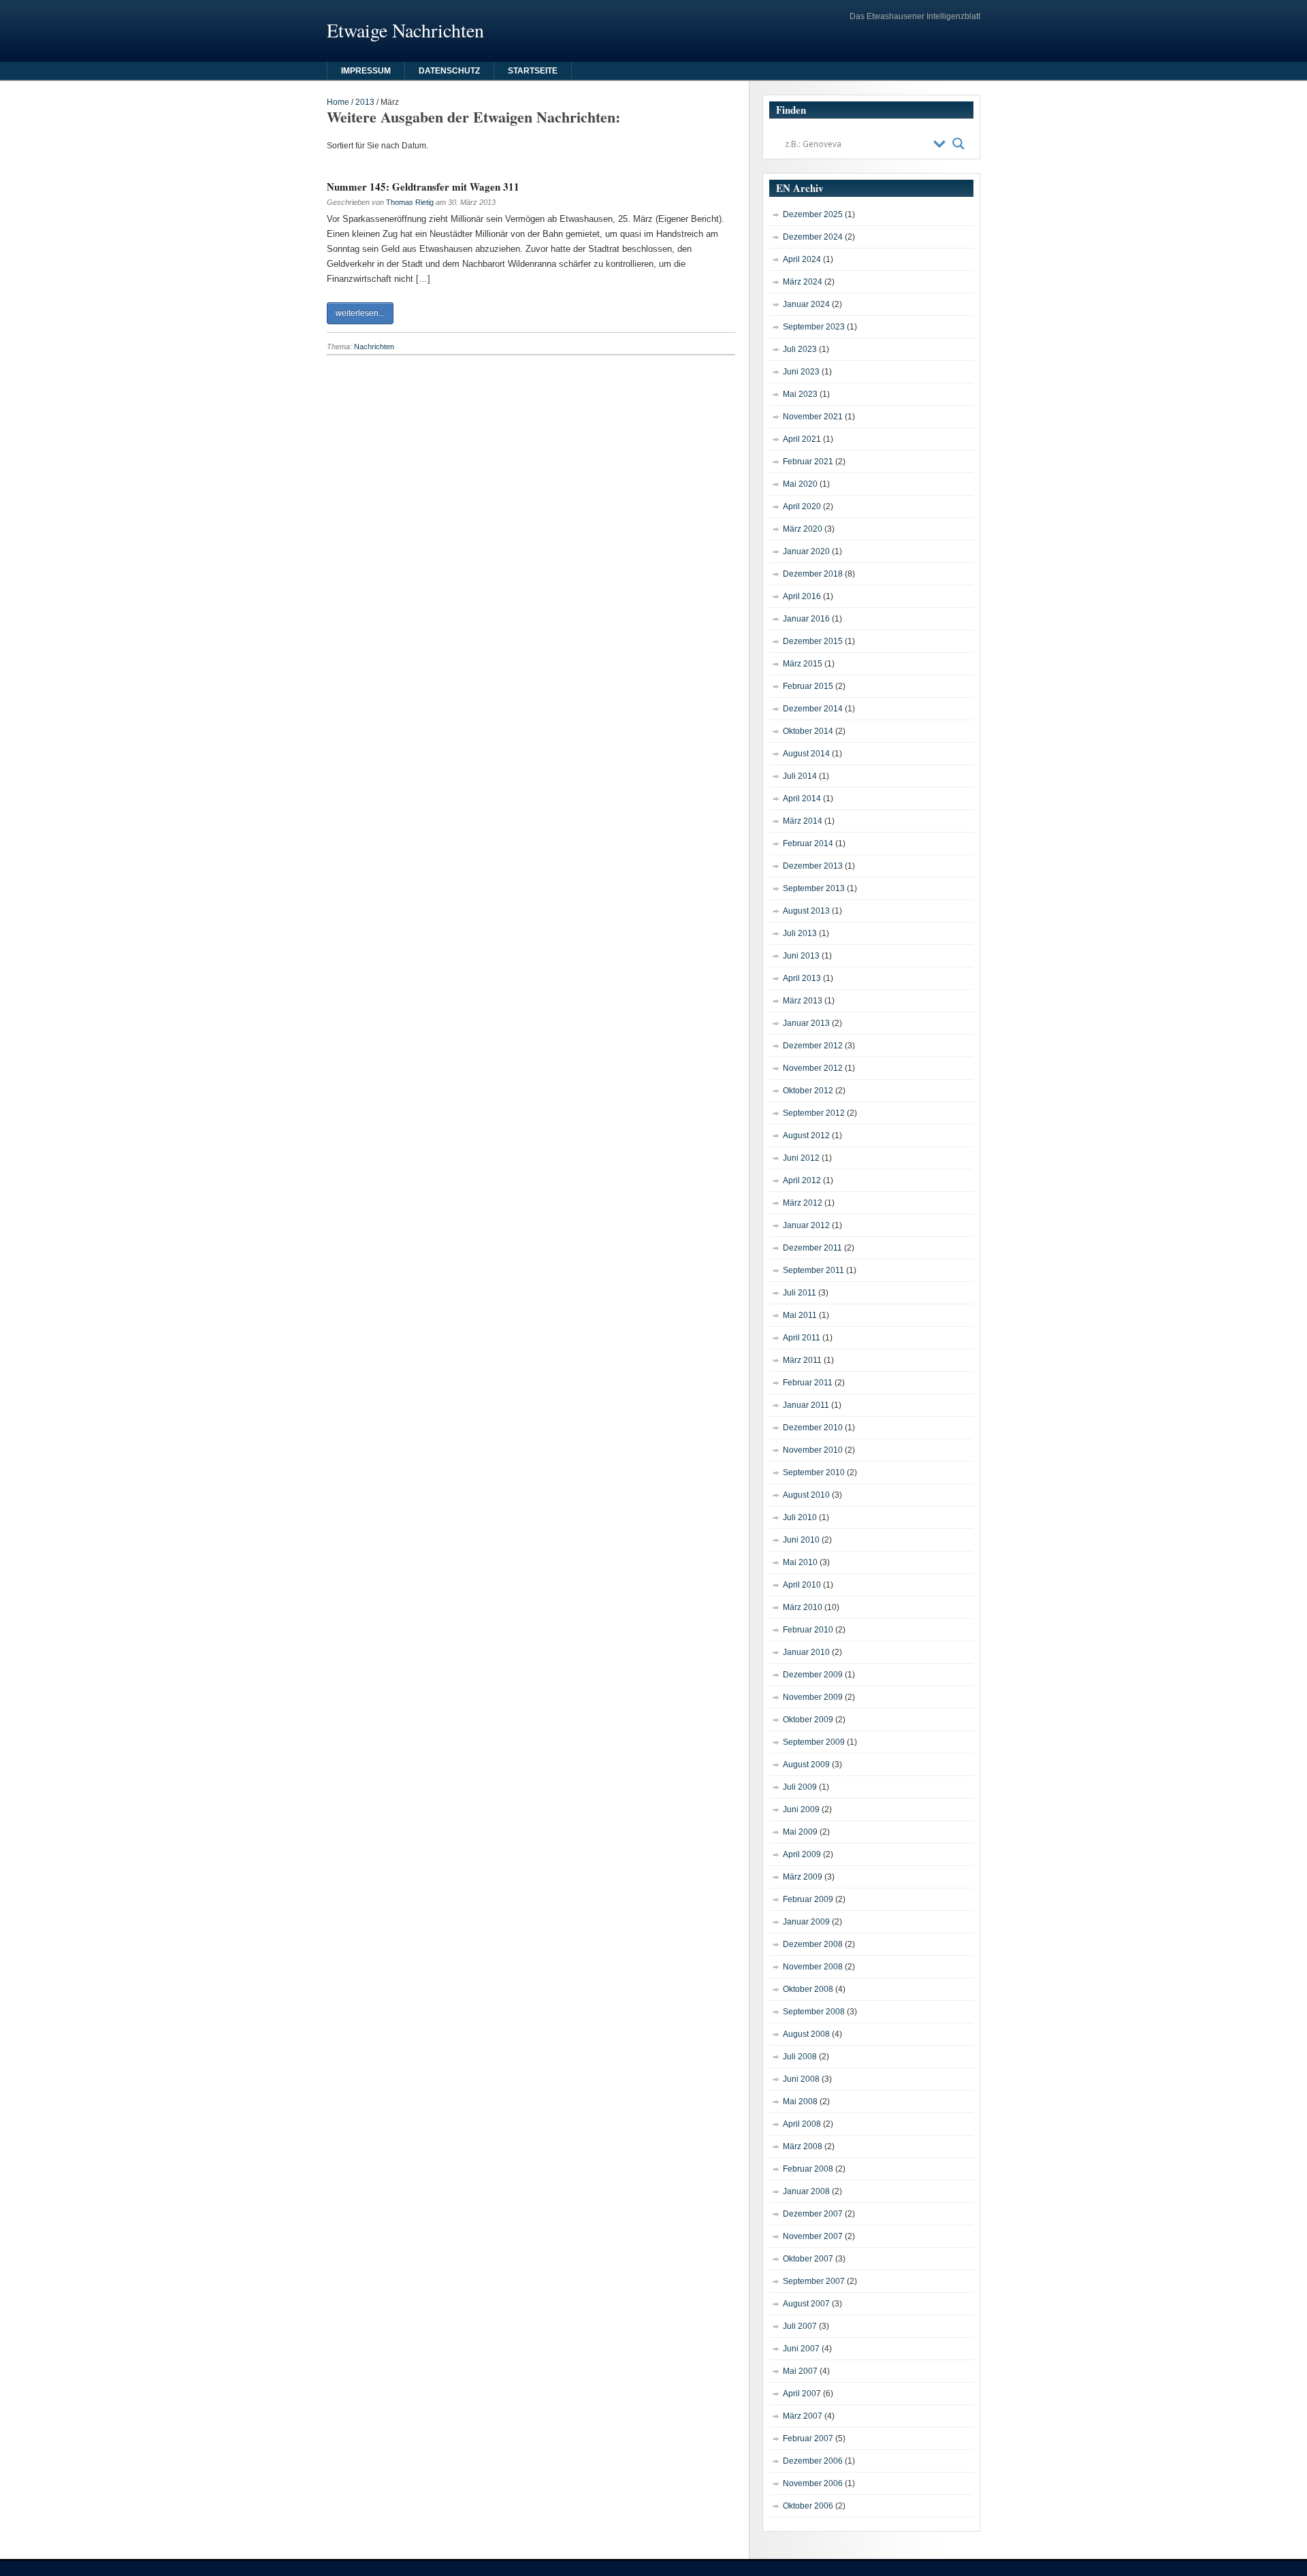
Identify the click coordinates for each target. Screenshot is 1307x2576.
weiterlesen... (360, 313)
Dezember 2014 (813, 709)
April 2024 (802, 259)
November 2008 (813, 1967)
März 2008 (803, 2146)
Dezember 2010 (813, 1428)
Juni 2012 (801, 1158)
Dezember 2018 (813, 574)
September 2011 (813, 1270)
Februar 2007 (808, 2438)
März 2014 (803, 821)
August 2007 (806, 2304)
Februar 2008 (808, 2169)
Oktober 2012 (808, 1091)
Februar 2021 (808, 462)
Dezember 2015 (813, 641)
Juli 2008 (800, 2057)
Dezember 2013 (813, 866)
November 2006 (813, 2483)
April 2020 (802, 506)
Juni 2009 (801, 1809)
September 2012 (814, 1113)
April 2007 (802, 2394)
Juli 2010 (800, 1517)
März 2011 (802, 1360)
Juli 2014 (800, 776)
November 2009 (813, 1697)
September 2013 (814, 888)
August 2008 (806, 2034)
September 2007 (814, 2281)
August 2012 (806, 1136)
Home (338, 102)
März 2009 (803, 1877)
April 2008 (802, 2124)
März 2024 (803, 282)
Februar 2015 (808, 686)
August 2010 (806, 1495)
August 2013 (806, 911)
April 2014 (802, 799)
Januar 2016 (806, 619)
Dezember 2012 (813, 1046)
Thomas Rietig (410, 202)
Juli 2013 (800, 933)
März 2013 (803, 1001)
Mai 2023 (800, 394)
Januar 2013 (806, 1023)
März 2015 (803, 664)
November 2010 (813, 1450)
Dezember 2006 (813, 2461)
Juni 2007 (801, 2349)
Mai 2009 (800, 1832)
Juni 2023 (801, 372)
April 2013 (802, 978)
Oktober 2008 (808, 1989)
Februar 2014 (808, 843)
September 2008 (814, 2012)
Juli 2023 (800, 349)
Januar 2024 (806, 304)
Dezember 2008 (813, 1944)
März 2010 (803, 1607)
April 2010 (802, 1585)
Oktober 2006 (808, 2506)
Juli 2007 (800, 2326)
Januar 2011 (806, 1405)
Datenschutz (449, 71)
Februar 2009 (808, 1899)
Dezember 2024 (813, 237)
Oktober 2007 (808, 2259)
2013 (365, 102)
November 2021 (813, 417)
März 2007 (803, 2416)
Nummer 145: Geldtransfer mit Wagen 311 (423, 187)
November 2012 (813, 1068)
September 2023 (814, 327)
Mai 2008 (800, 2102)
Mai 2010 (800, 1562)
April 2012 (802, 1180)
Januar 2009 (806, 1922)
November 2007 (813, 2236)
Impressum (366, 71)
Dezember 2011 (812, 1248)
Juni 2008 (801, 2079)
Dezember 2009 (813, 1675)
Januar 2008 (806, 2191)
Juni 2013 (801, 956)
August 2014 (806, 754)
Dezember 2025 (813, 214)
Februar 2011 (808, 1383)
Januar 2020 (806, 551)
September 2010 (814, 1472)
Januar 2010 (806, 1652)
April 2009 (802, 1854)
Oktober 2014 (808, 731)
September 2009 (814, 1742)
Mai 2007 (800, 2371)
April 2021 (802, 439)
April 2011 (802, 1338)
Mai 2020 (800, 484)
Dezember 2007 (813, 2214)
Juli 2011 (800, 1293)
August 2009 (806, 1765)
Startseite (533, 71)
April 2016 (802, 596)
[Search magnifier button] (958, 144)
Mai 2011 (800, 1315)
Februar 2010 (808, 1630)
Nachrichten (374, 347)
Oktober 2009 (808, 1720)
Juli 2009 (800, 1787)
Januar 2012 (806, 1225)
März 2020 (803, 529)
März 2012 (803, 1203)
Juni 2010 (801, 1540)
